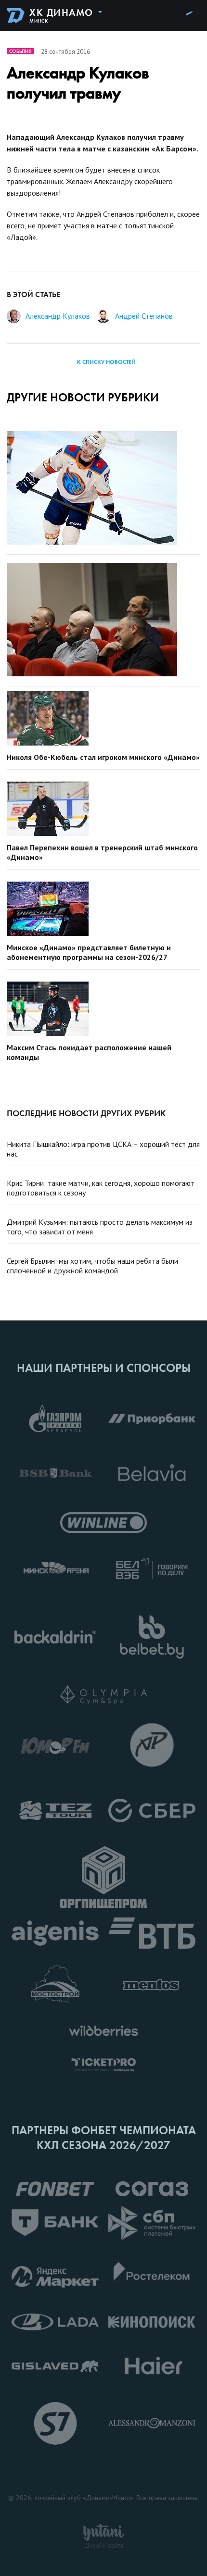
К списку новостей (106, 362)
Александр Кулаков (58, 316)
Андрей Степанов (144, 316)
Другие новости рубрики (83, 397)
